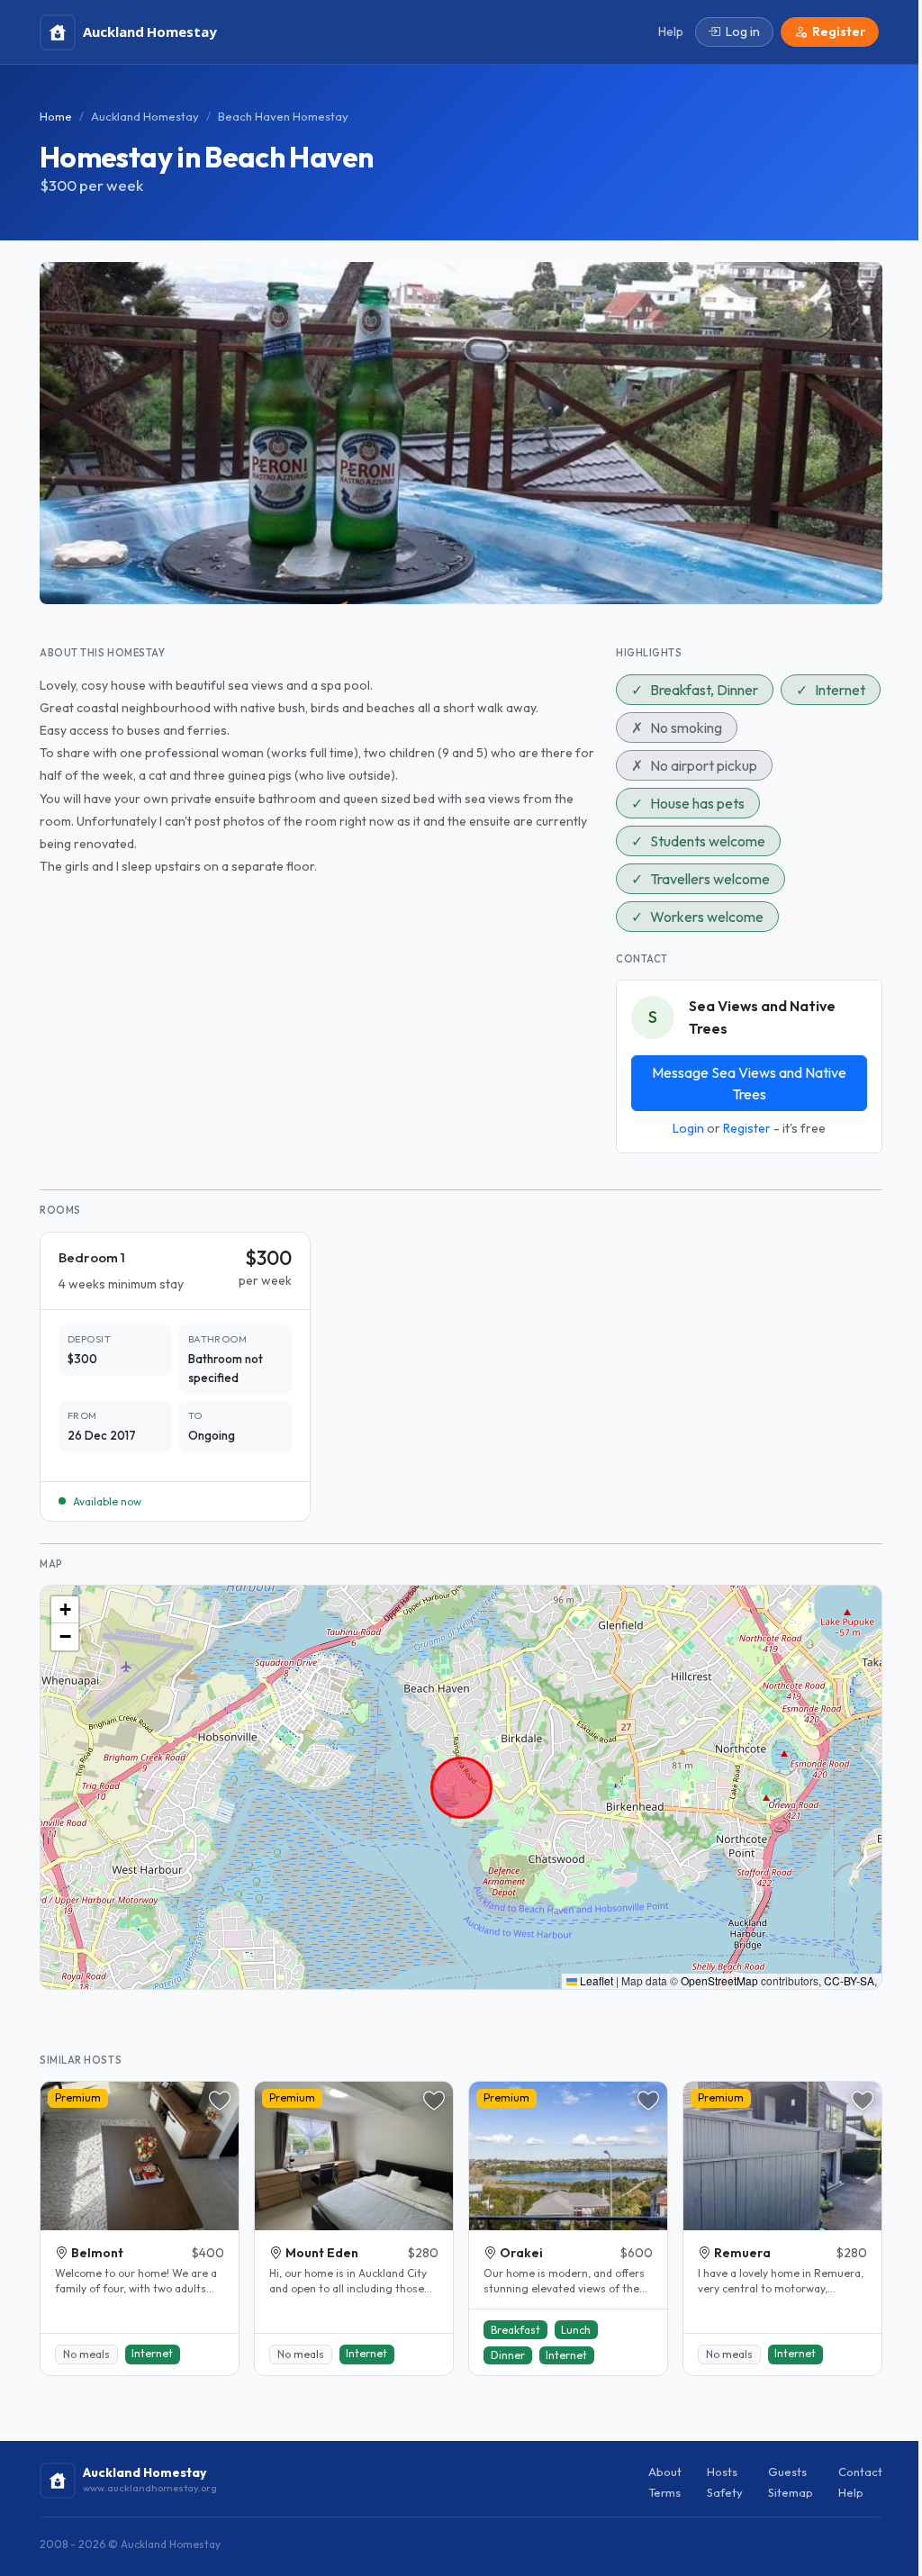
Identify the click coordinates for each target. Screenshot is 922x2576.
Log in (743, 32)
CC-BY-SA (849, 1980)
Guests (787, 2472)
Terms (664, 2492)
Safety (725, 2492)
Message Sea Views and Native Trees (749, 1083)
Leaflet (595, 1980)
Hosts (722, 2472)
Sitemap (791, 2492)
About (665, 2472)
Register (747, 1128)
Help (851, 2492)
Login (688, 1128)
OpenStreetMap (719, 1980)
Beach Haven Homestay (283, 116)
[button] (65, 1610)
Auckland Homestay (145, 116)
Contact (860, 2472)
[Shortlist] (220, 2101)
